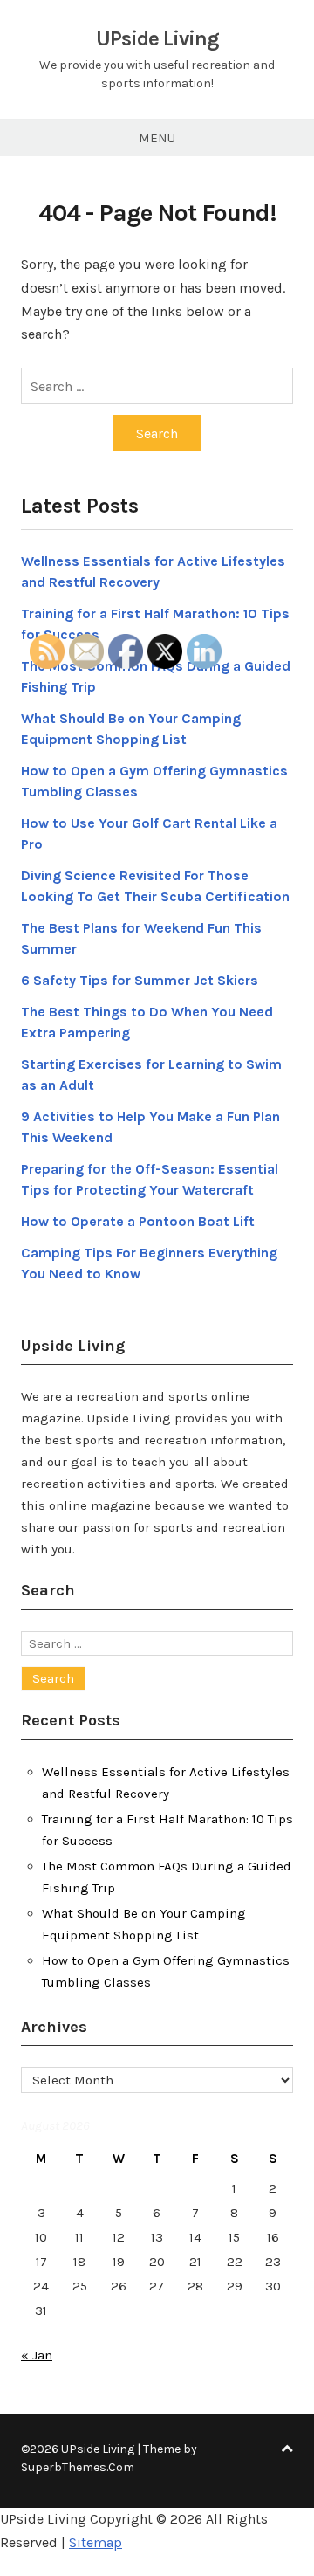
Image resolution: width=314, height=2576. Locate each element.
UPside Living (157, 38)
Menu (157, 138)
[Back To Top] (287, 2449)
